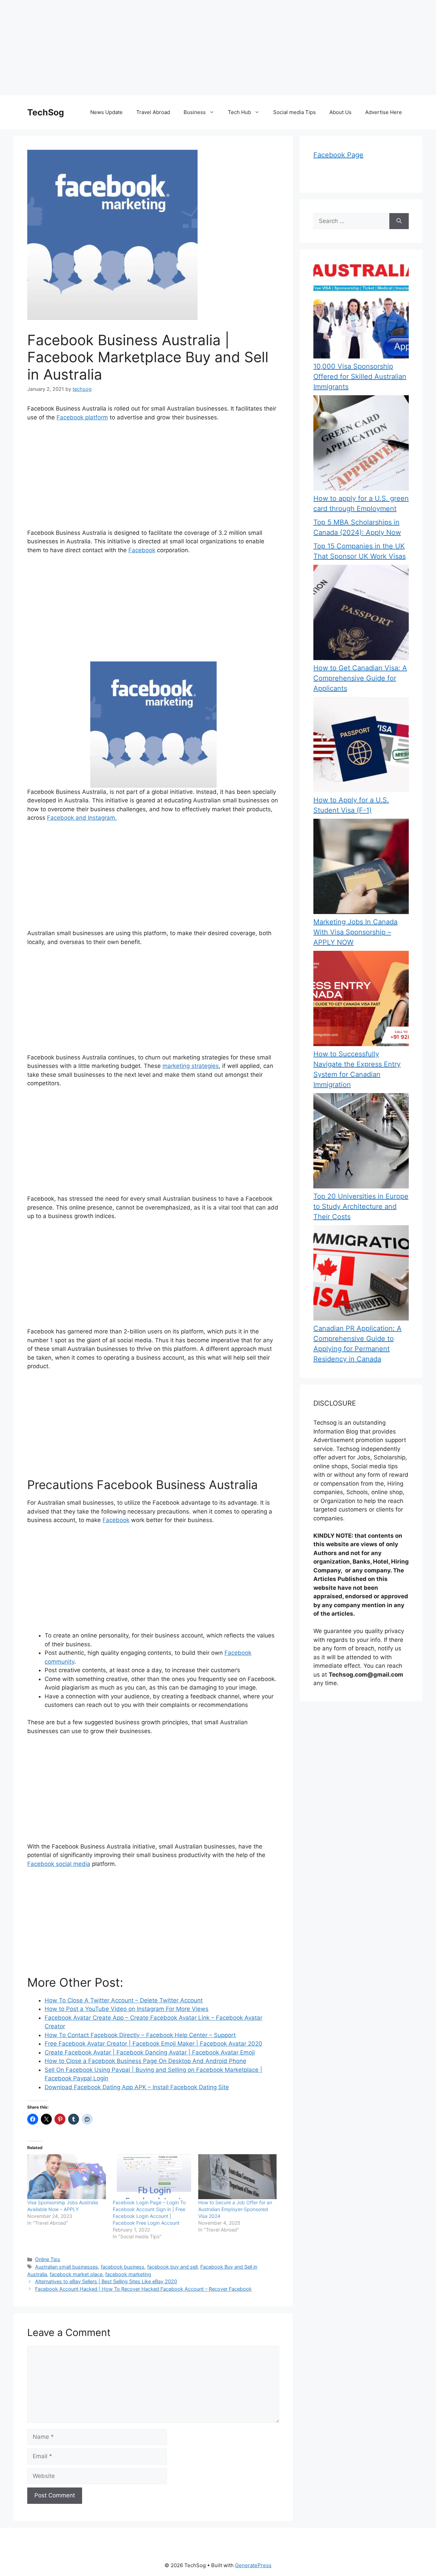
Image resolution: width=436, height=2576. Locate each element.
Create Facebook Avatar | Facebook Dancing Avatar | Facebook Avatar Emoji (150, 2052)
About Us (340, 112)
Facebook (142, 550)
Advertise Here (384, 112)
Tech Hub (239, 112)
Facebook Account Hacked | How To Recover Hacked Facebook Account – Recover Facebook (143, 2289)
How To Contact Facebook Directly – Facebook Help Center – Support (140, 2035)
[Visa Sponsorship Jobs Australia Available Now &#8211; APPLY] (67, 2177)
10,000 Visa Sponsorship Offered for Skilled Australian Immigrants (360, 377)
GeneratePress (253, 2565)
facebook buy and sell (172, 2267)
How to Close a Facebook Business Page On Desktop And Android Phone (145, 2061)
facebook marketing (128, 2274)
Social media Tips (294, 112)
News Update (106, 112)
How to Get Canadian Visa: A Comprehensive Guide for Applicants (360, 678)
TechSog (46, 112)
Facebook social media (59, 1864)
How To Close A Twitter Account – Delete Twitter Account (124, 2000)
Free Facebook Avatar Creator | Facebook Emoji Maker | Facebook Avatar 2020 (153, 2044)
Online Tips (48, 2259)
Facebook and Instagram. (82, 818)
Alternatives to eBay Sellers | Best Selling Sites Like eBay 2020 (106, 2281)
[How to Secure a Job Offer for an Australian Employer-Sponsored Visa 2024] (238, 2177)
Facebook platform (82, 417)
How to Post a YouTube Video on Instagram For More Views (127, 2009)
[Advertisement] (204, 48)
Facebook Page (338, 155)
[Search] (399, 221)
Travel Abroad (153, 112)
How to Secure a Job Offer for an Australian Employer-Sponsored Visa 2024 (235, 2209)
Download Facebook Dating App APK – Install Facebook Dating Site (137, 2087)
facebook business (123, 2267)
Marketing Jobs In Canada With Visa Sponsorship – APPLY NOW (355, 932)
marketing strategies (191, 1066)
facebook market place (76, 2274)
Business (195, 112)
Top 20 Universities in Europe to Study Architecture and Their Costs (361, 1206)
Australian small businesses (67, 2267)
